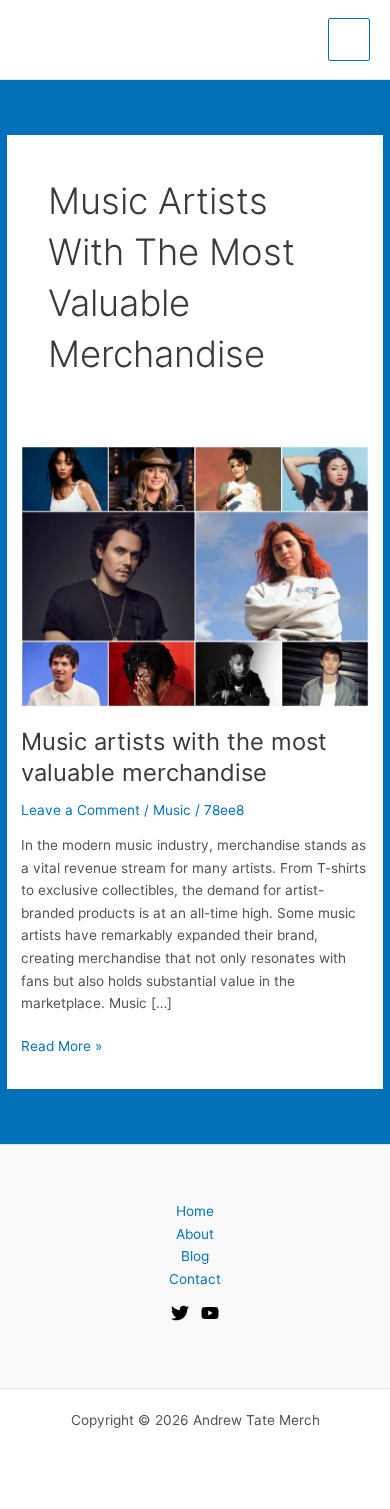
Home (195, 1211)
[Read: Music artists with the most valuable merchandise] (195, 575)
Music (172, 810)
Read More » (61, 1044)
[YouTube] (210, 1313)
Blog (195, 1256)
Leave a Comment (80, 810)
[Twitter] (180, 1313)
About (195, 1234)
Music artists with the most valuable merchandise (174, 757)
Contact (195, 1279)
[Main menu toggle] (349, 39)
